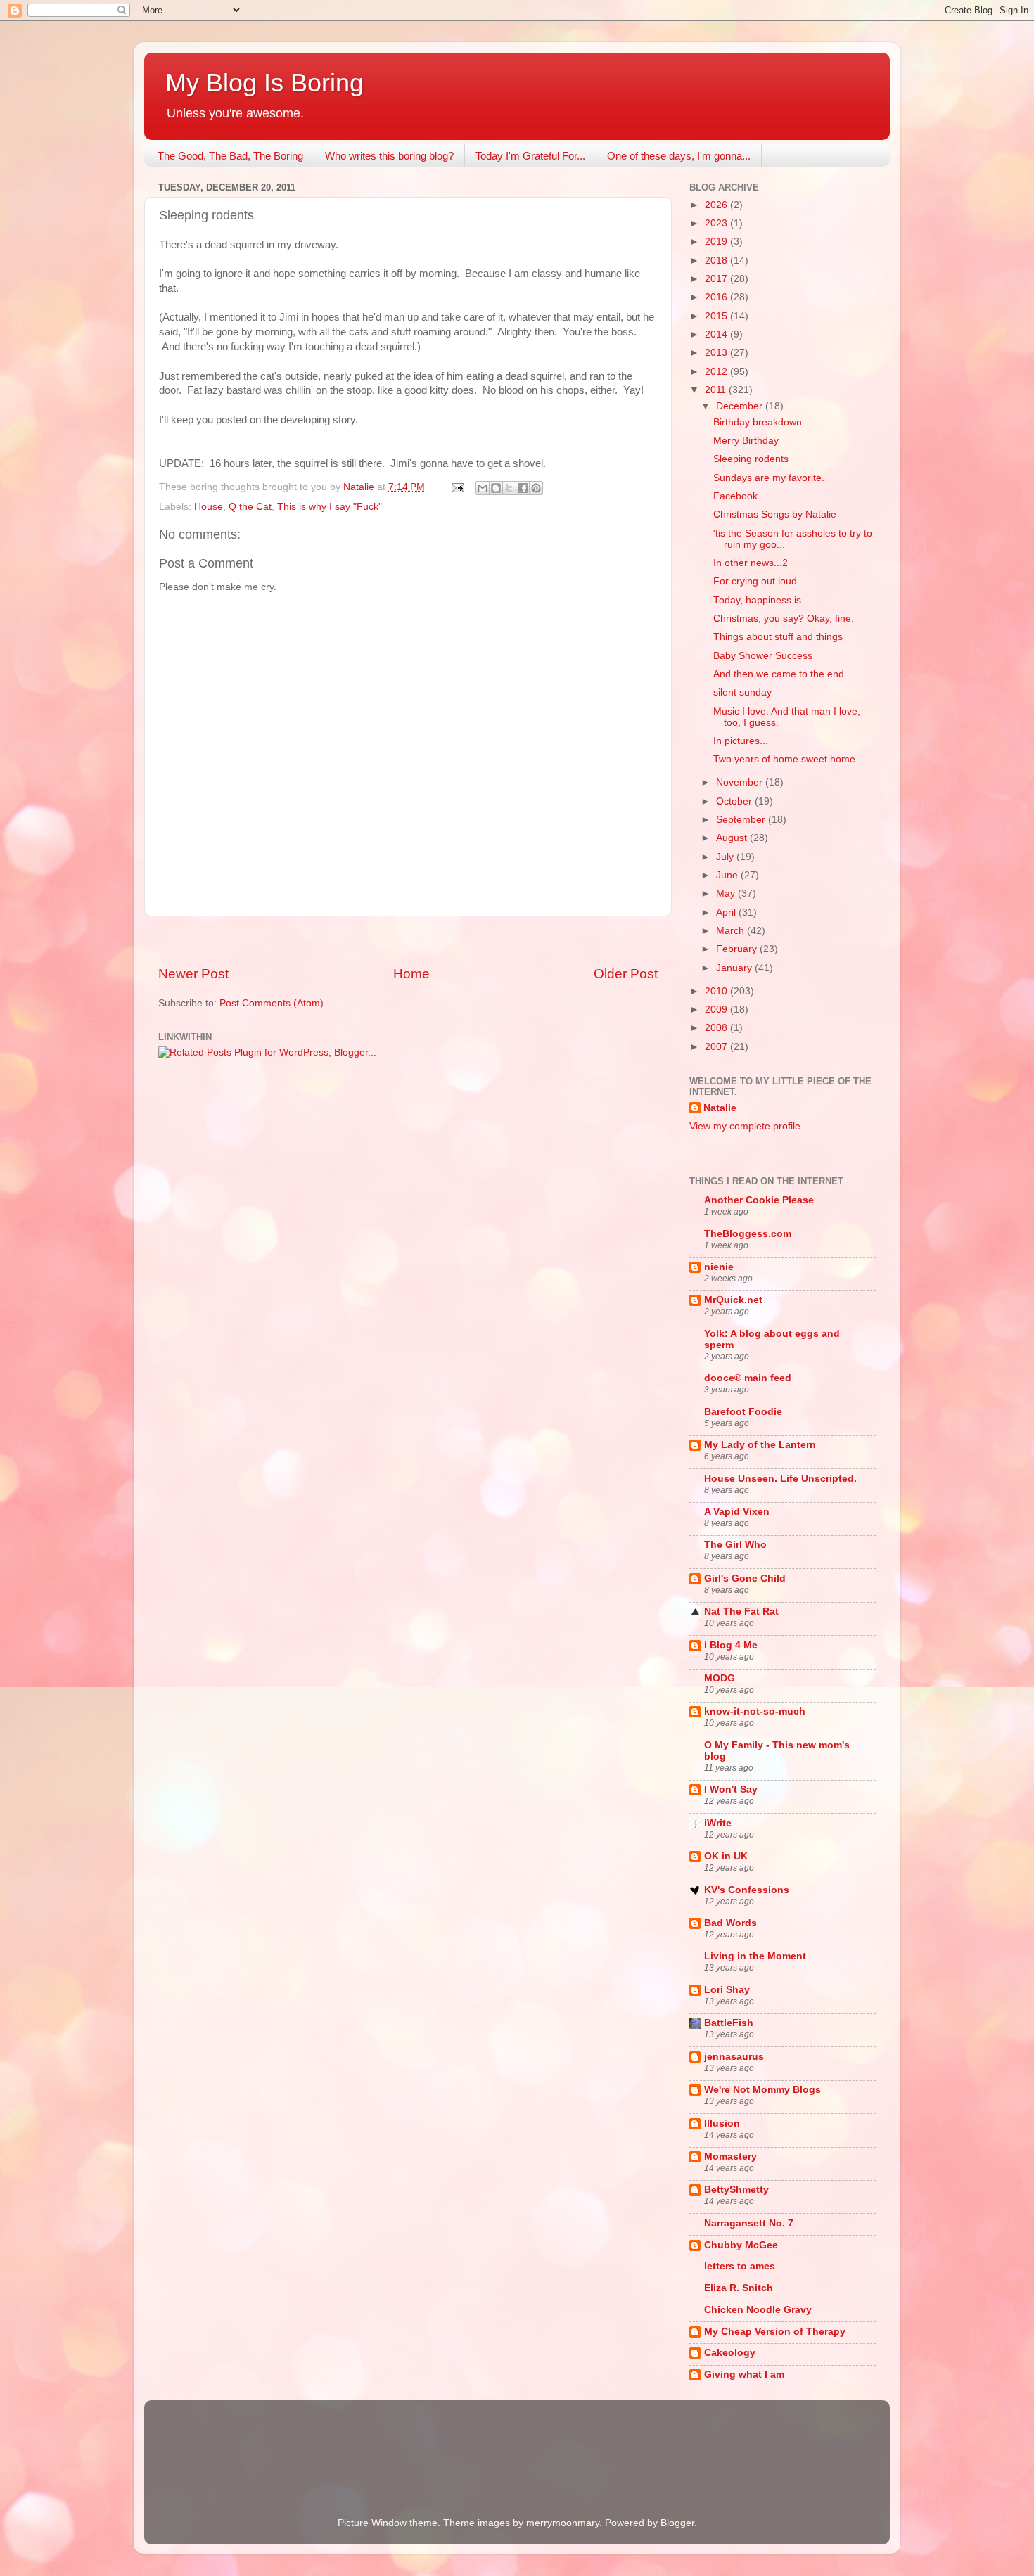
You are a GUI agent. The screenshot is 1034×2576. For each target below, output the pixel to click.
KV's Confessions (747, 1890)
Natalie (720, 1108)
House (209, 507)
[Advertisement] (408, 941)
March (732, 931)
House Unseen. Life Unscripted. (780, 1479)
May (727, 893)
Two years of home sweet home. (786, 759)
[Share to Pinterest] (536, 488)
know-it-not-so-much (755, 1711)
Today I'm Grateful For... (530, 156)
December (741, 406)
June (728, 875)
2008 (717, 1028)
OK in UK (726, 1856)
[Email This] (483, 488)
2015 (717, 316)
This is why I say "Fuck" (330, 507)
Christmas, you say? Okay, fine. (784, 619)
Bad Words (730, 1923)
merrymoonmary (563, 2523)
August (733, 838)
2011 (717, 390)
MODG (720, 1678)
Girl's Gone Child (745, 1578)
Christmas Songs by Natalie (775, 514)
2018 (717, 261)
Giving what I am (744, 2375)
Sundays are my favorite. (769, 478)
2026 (717, 205)
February (738, 949)
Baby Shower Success (763, 656)
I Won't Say (731, 1789)
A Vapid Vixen (737, 1512)
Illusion (722, 2123)
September (742, 820)
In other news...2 (751, 563)
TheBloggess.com (748, 1234)
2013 (717, 353)
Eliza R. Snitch (739, 2288)
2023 (717, 223)
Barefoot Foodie (743, 1412)
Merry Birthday (746, 441)
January (735, 968)
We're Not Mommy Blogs (762, 2090)
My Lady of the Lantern (760, 1445)
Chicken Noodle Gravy (758, 2310)
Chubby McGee (741, 2245)
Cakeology (730, 2353)
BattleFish (729, 2023)
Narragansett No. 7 (749, 2223)
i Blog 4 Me (731, 1645)
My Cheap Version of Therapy (775, 2332)
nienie (719, 1267)
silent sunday (742, 692)
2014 (717, 334)
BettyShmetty (736, 2190)
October (735, 801)
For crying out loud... (759, 581)
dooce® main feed (748, 1378)
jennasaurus (734, 2057)
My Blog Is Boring (264, 83)
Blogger (677, 2523)
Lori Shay (727, 1990)
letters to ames (740, 2266)
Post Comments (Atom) (272, 1003)
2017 (717, 279)
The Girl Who (735, 1545)
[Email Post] (457, 487)
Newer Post (193, 974)
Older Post (626, 974)
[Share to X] (509, 488)
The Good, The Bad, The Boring (230, 156)
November (741, 782)
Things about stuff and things (778, 637)
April (727, 912)
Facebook (735, 496)
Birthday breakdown (758, 422)
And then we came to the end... (783, 674)
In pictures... (741, 741)
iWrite (718, 1823)
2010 (717, 991)
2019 (717, 242)
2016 (717, 297)
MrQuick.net (733, 1300)
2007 (717, 1047)
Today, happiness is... (761, 600)
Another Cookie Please (759, 1200)
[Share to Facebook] (523, 488)
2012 (717, 372)
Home (411, 974)
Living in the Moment (755, 1956)
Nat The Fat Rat (741, 1611)
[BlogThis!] (496, 488)
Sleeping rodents (751, 459)
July (726, 857)
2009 (717, 1010)
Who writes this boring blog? (389, 156)
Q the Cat (250, 507)
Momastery (730, 2157)
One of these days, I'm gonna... (679, 156)
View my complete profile (745, 1126)
